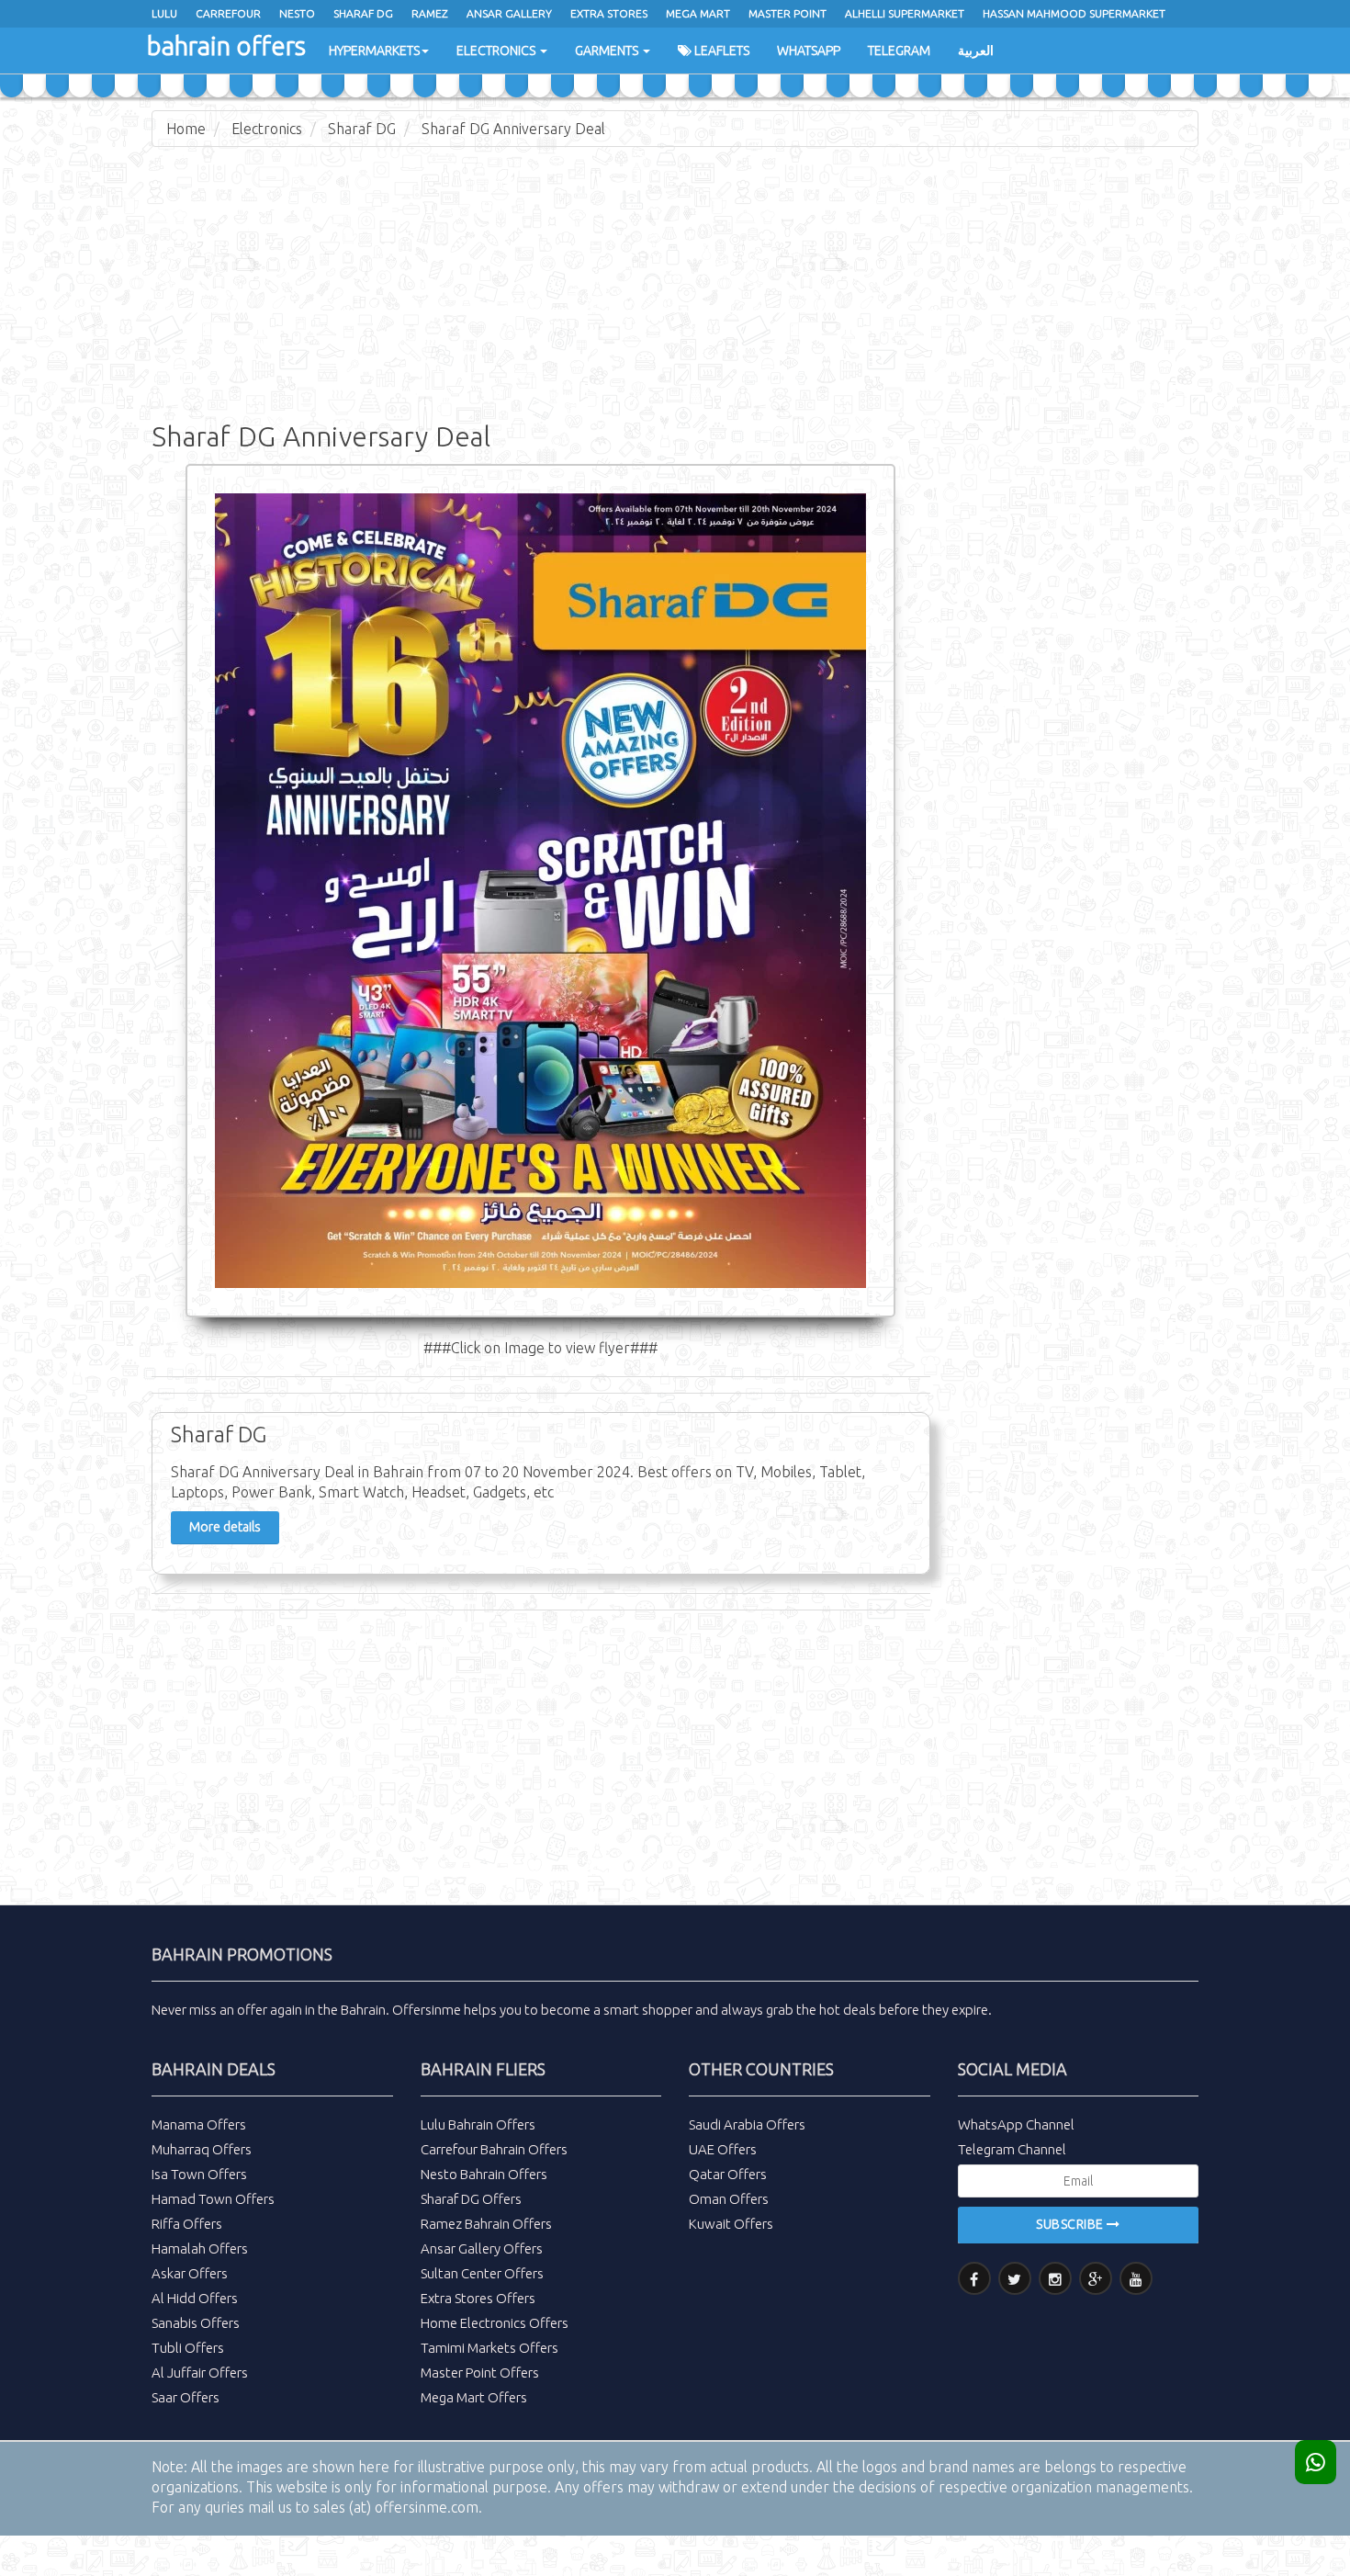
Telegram (899, 51)
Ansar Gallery (509, 13)
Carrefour (228, 13)
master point (787, 13)
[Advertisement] (675, 294)
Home (186, 129)
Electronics (497, 51)
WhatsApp (809, 51)
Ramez (430, 13)
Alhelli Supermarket (905, 13)
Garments (608, 51)
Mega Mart (698, 13)
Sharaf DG (362, 129)
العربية (976, 51)
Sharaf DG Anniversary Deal (513, 129)
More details (225, 1527)
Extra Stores (609, 13)
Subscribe (1071, 2224)
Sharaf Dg (363, 13)
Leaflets (720, 51)
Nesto (297, 13)
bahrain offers (226, 45)
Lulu (164, 13)
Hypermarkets (374, 51)
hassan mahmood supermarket (1074, 13)
